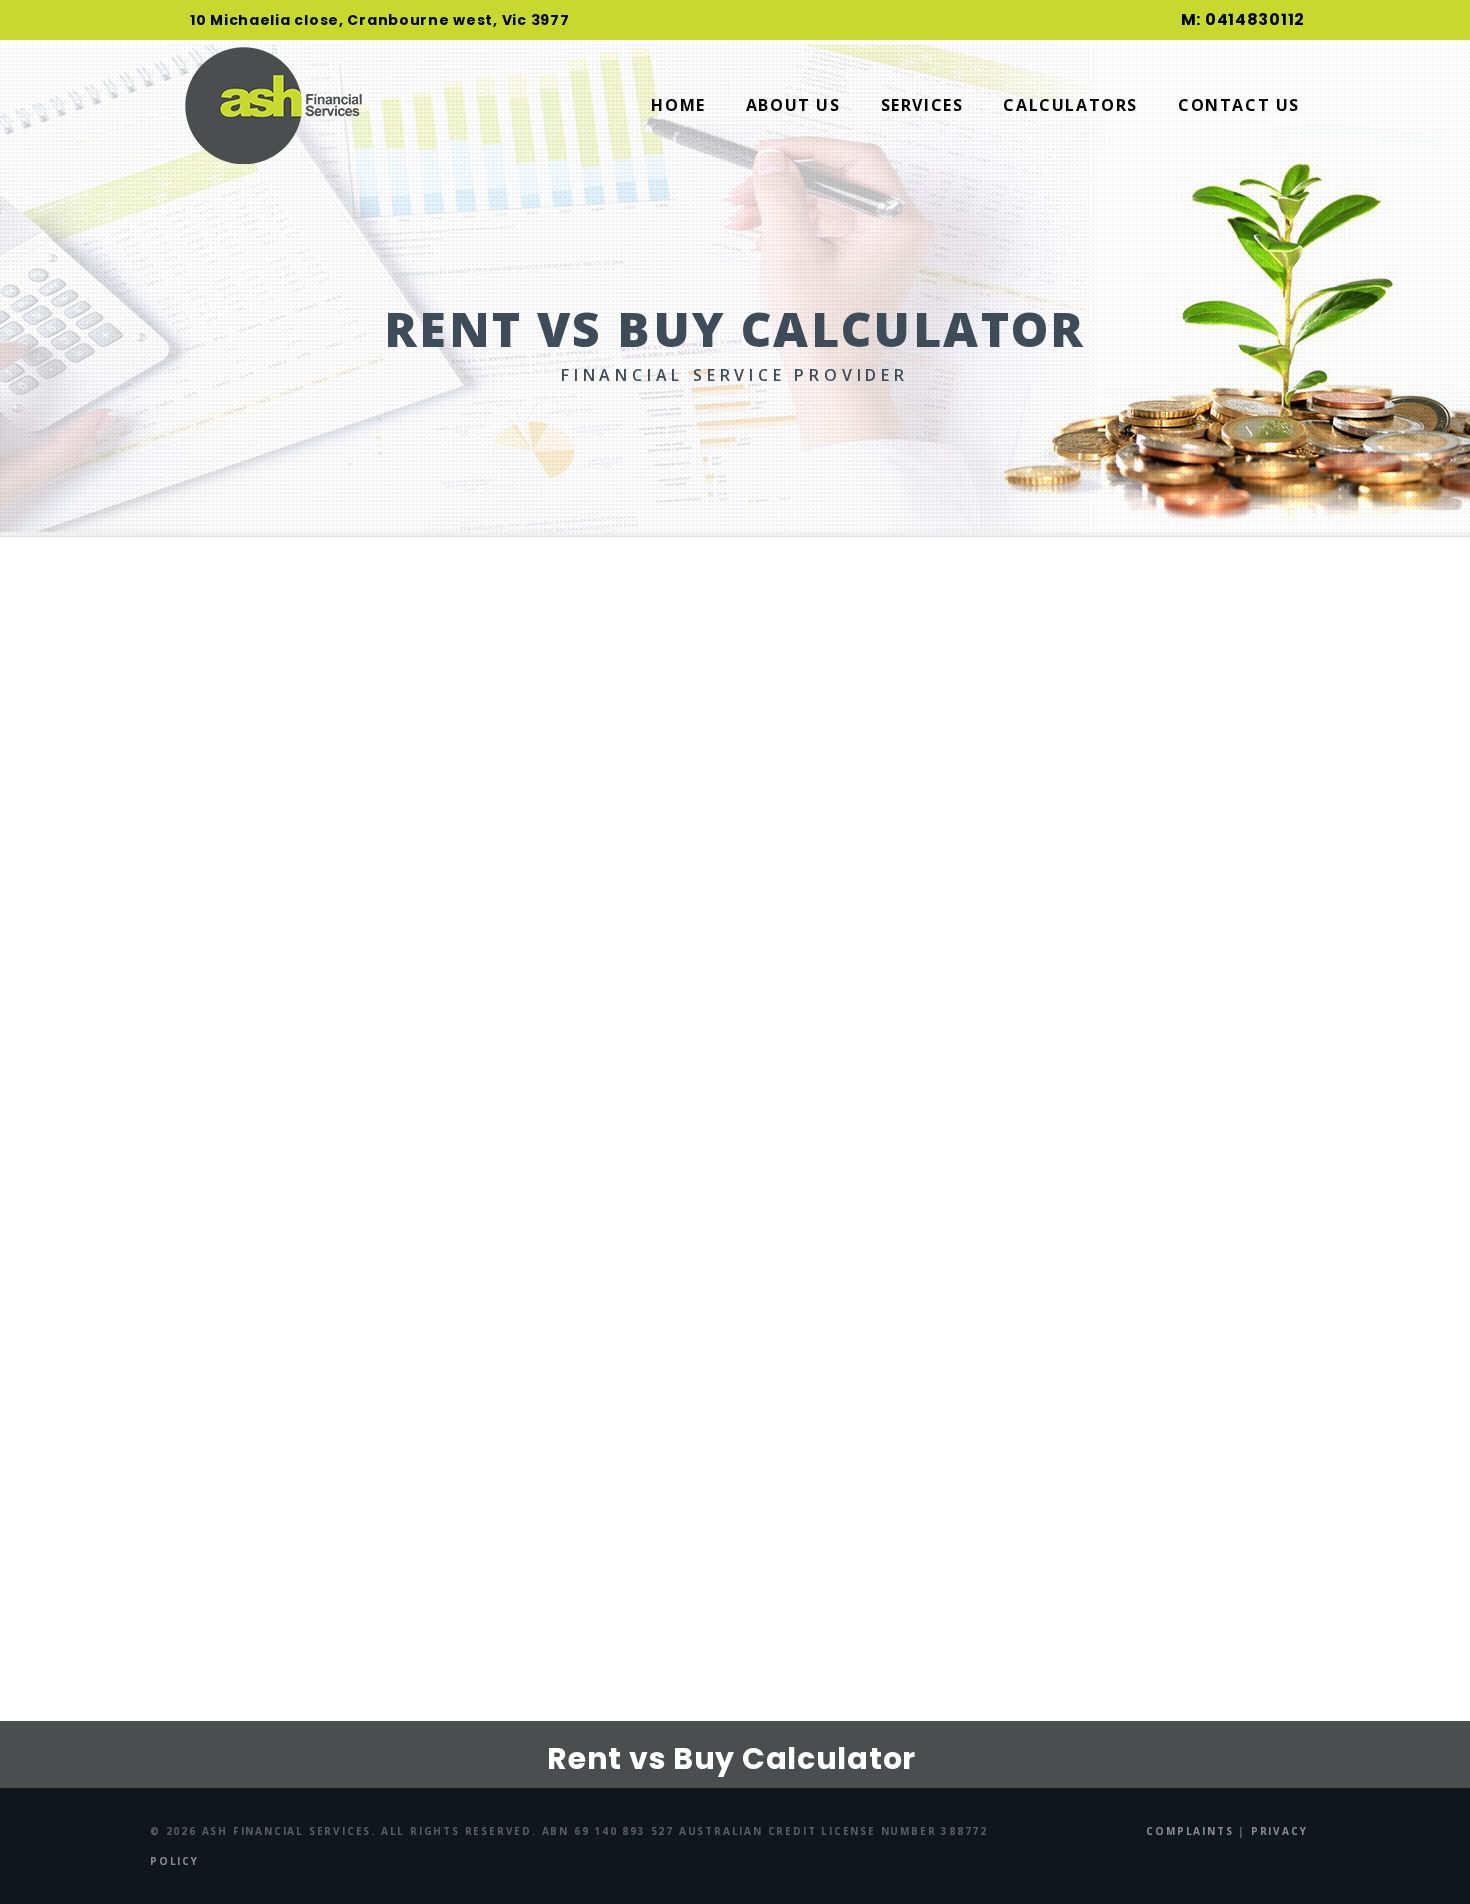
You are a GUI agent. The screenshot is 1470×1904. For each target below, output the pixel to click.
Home (678, 105)
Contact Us (1239, 105)
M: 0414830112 (1243, 19)
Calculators (1070, 105)
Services (922, 105)
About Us (793, 105)
